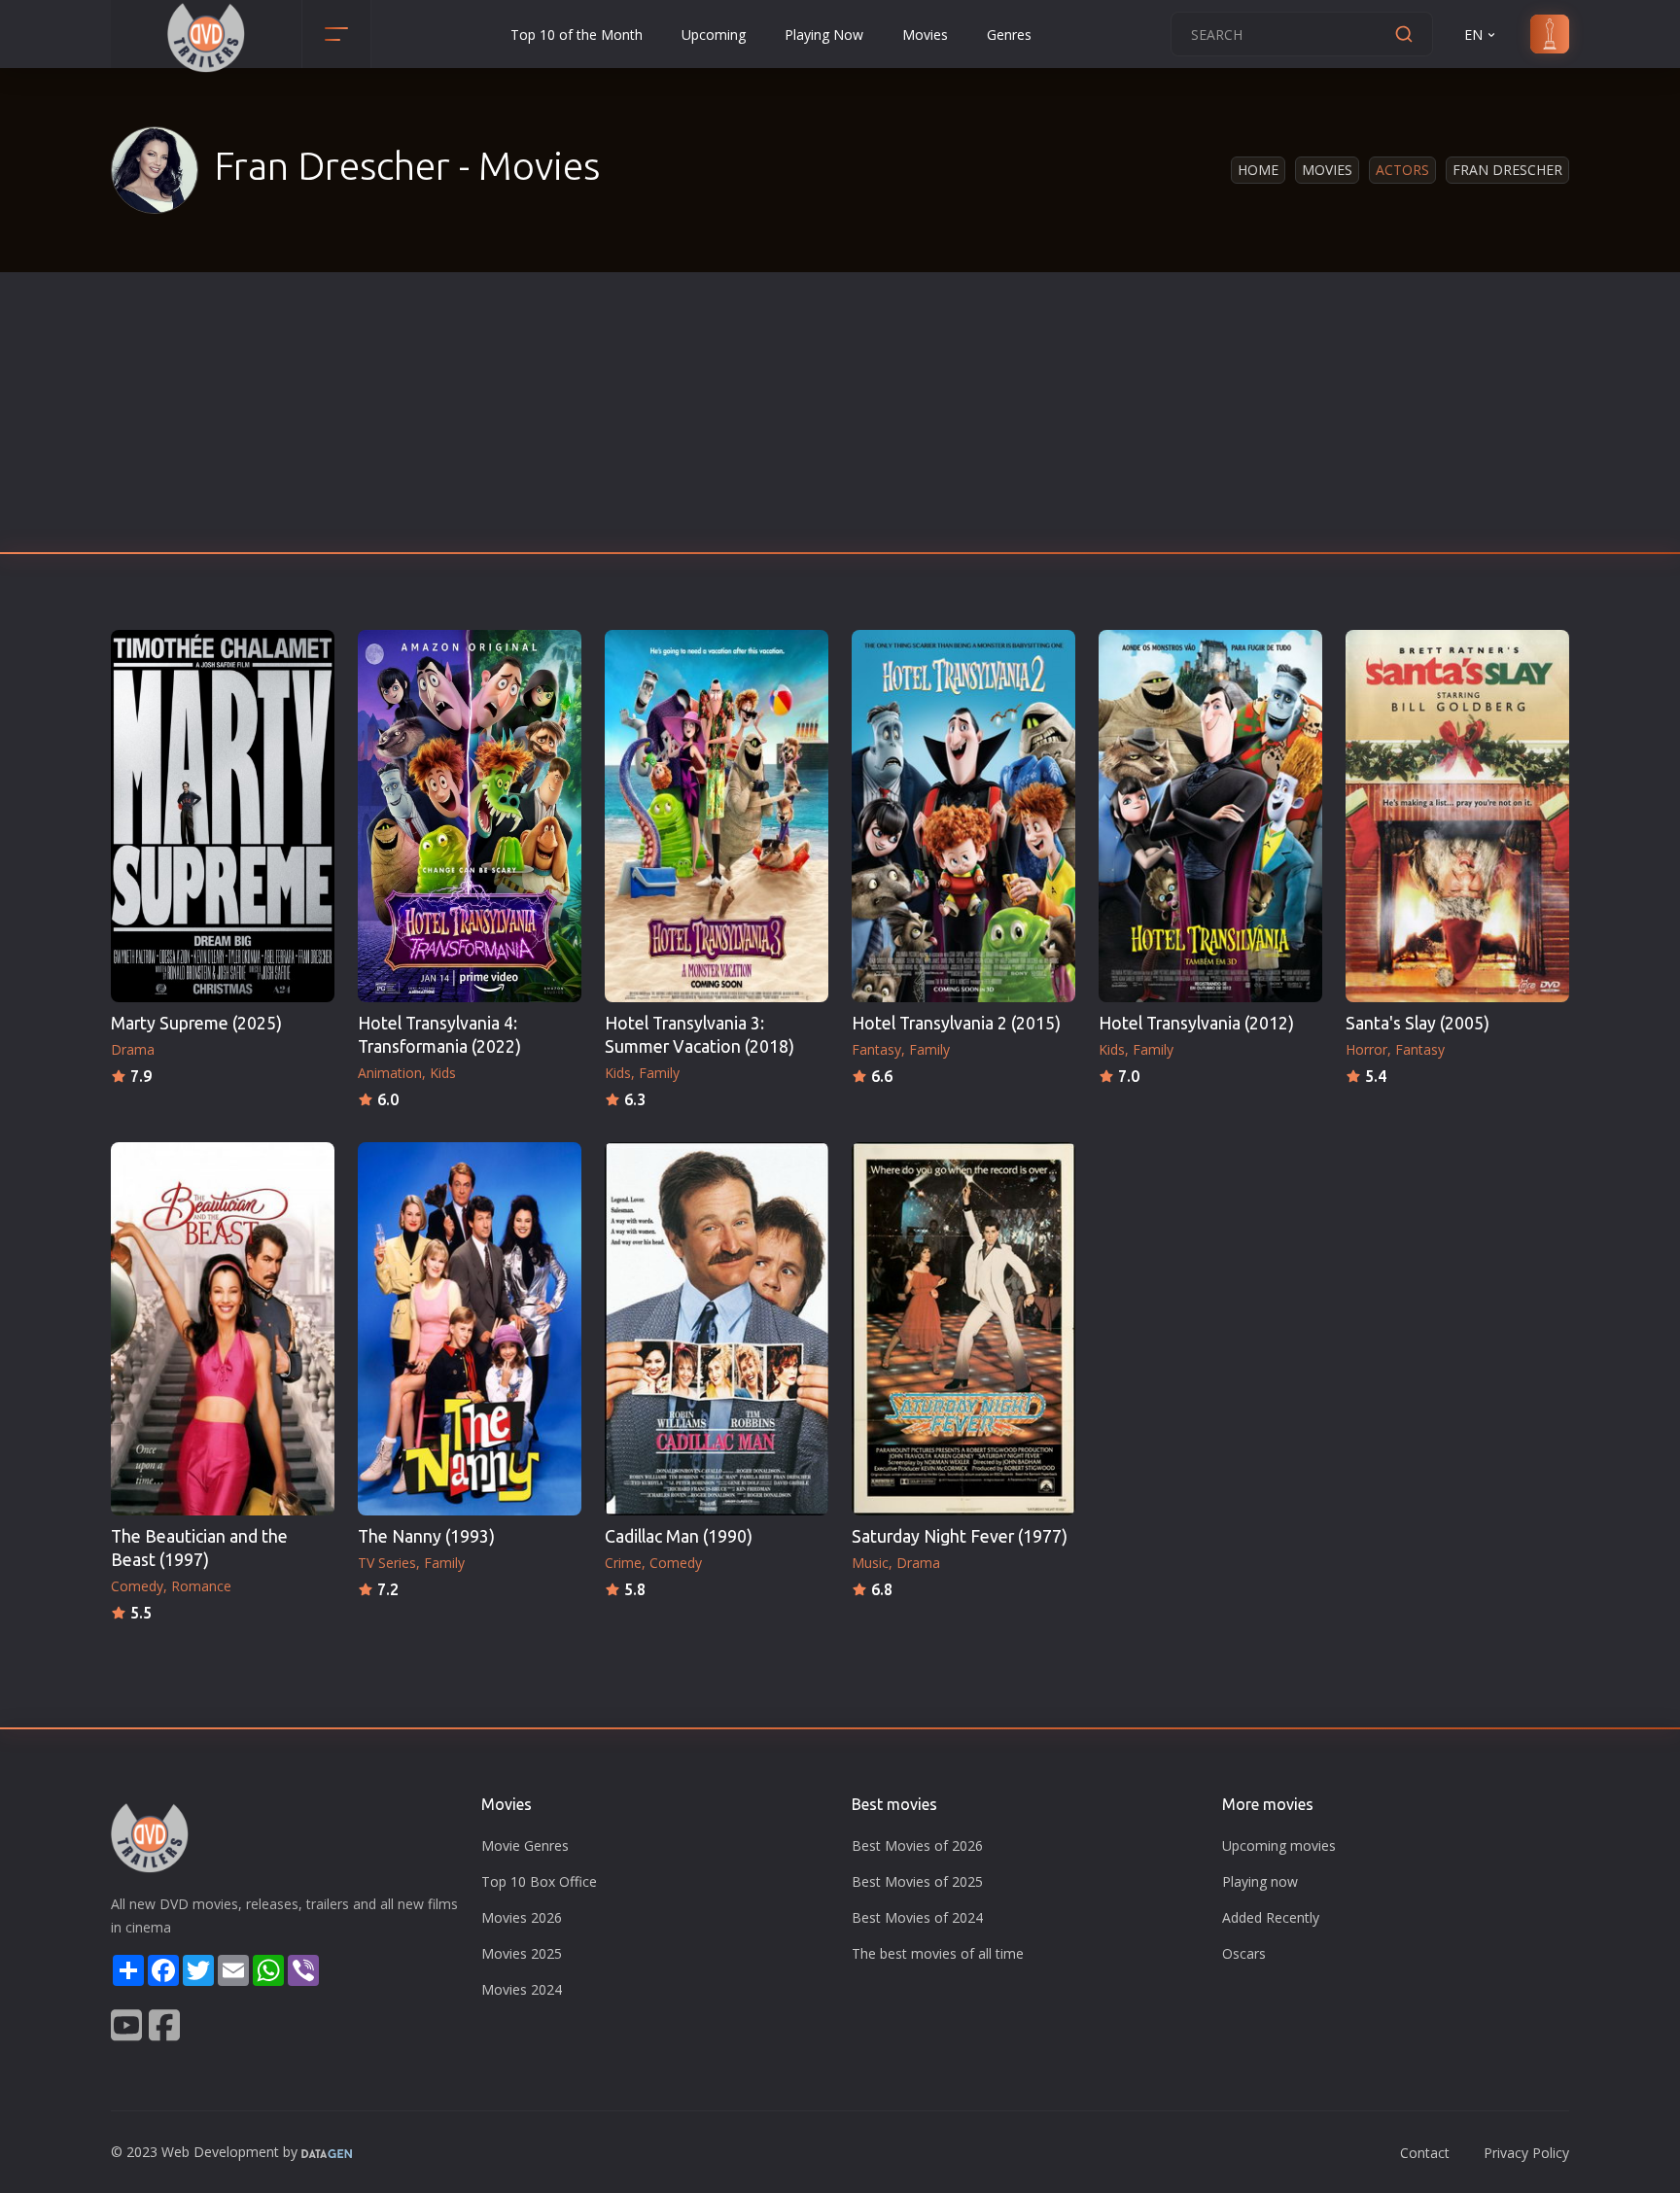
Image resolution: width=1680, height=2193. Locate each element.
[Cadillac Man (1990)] (717, 1328)
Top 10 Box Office (539, 1881)
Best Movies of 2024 (917, 1917)
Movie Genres (525, 1845)
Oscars (1244, 1953)
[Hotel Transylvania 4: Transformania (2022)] (470, 816)
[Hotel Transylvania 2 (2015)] (963, 816)
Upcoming (714, 35)
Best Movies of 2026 (917, 1845)
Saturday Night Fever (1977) (960, 1536)
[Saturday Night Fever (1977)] (963, 1328)
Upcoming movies (1279, 1845)
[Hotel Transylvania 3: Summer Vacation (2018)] (717, 816)
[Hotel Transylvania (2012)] (1210, 816)
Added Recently (1271, 1917)
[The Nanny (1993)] (470, 1328)
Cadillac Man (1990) (679, 1536)
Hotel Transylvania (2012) (1196, 1023)
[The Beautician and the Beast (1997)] (223, 1328)
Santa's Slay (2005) (1417, 1023)
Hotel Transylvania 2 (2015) (956, 1023)
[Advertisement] (840, 418)
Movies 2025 (522, 1953)
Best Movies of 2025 (917, 1881)
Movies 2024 (522, 1989)
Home (1258, 170)
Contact (1425, 2153)
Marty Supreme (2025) (196, 1023)
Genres (1009, 35)
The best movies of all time (938, 1953)
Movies (925, 35)
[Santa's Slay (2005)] (1457, 816)
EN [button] (1473, 35)
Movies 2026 (522, 1917)
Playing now (1260, 1881)
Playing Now (824, 35)
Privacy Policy (1526, 2153)
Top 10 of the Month (577, 35)
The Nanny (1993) (426, 1536)
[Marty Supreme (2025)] (223, 816)
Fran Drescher (1507, 170)
